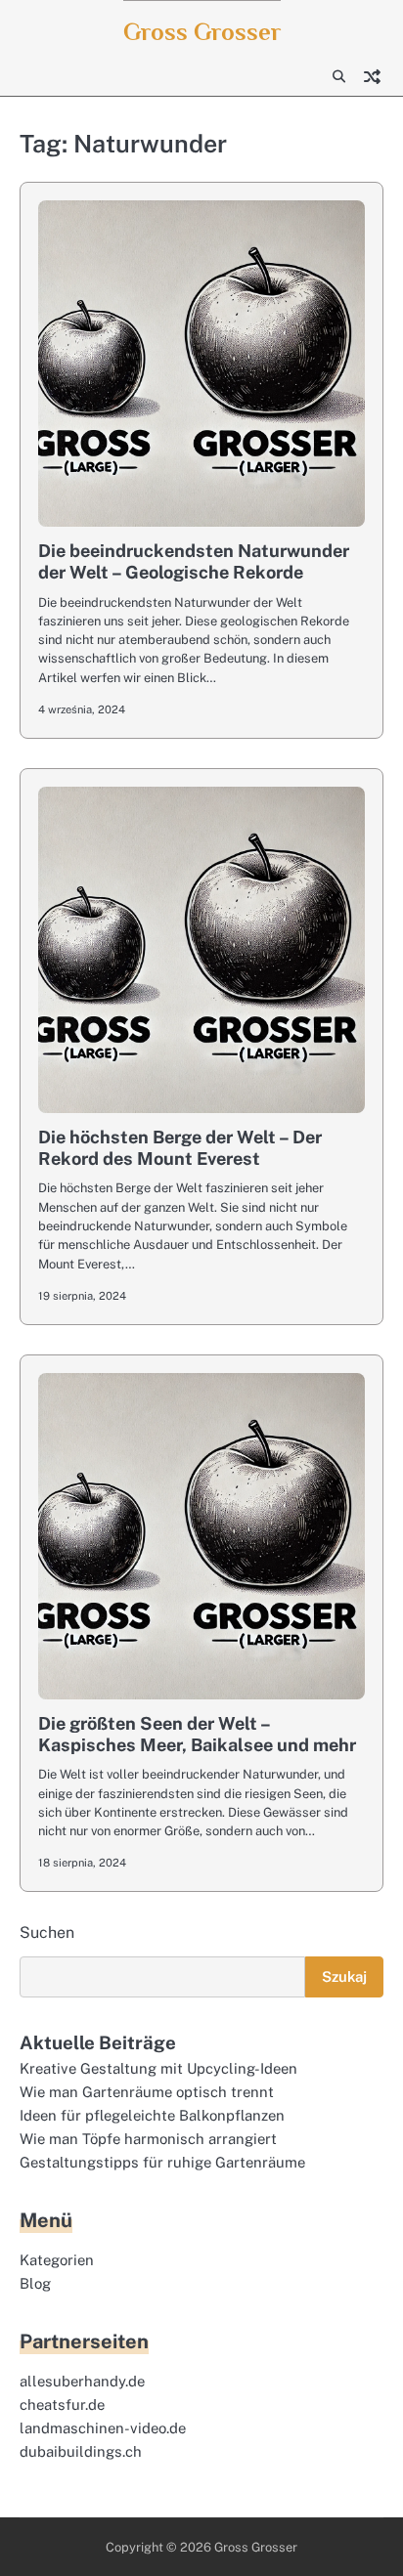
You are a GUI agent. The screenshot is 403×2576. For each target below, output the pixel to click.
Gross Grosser (202, 32)
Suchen (47, 1932)
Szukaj (344, 1976)
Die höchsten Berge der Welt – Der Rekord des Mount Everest (180, 1148)
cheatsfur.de (62, 2404)
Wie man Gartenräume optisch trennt (147, 2092)
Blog (35, 2283)
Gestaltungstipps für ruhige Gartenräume (162, 2162)
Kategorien (57, 2260)
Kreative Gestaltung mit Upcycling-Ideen (158, 2068)
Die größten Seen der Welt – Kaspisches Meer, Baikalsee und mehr (197, 1734)
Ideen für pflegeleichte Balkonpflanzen (152, 2115)
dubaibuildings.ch (81, 2451)
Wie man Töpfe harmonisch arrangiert (148, 2139)
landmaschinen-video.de (103, 2428)
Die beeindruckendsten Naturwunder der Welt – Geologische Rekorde (194, 561)
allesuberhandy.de (82, 2381)
